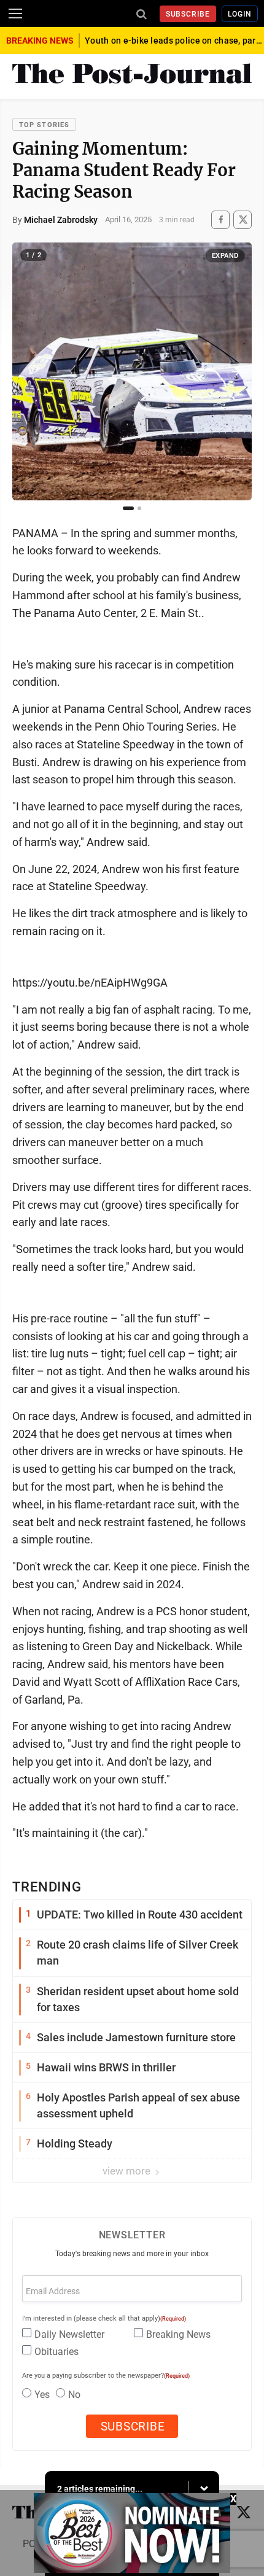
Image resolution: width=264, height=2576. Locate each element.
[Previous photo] (28, 371)
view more (128, 2171)
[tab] (128, 508)
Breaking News (178, 2334)
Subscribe (188, 14)
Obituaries (56, 2352)
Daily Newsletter (69, 2334)
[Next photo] (236, 371)
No (74, 2395)
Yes (42, 2395)
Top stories (44, 125)
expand (225, 256)
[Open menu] (15, 14)
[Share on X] (243, 219)
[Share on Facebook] (220, 219)
